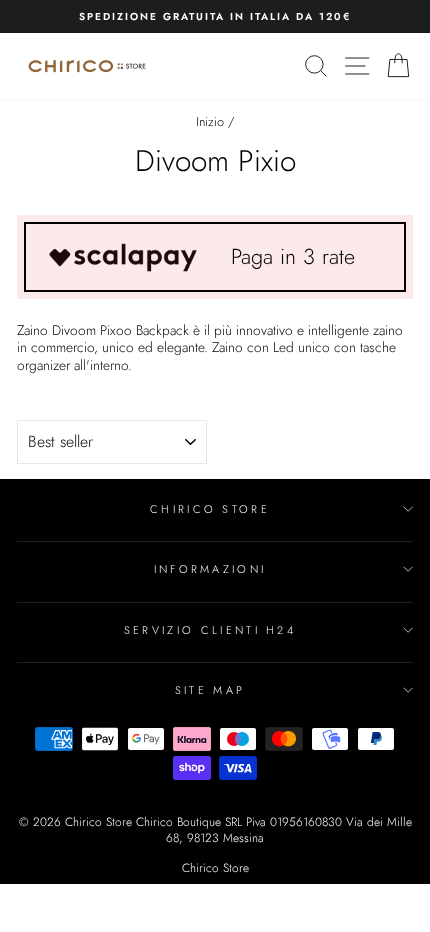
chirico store (210, 509)
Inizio (210, 121)
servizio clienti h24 (210, 630)
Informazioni (210, 569)
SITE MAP (210, 690)
